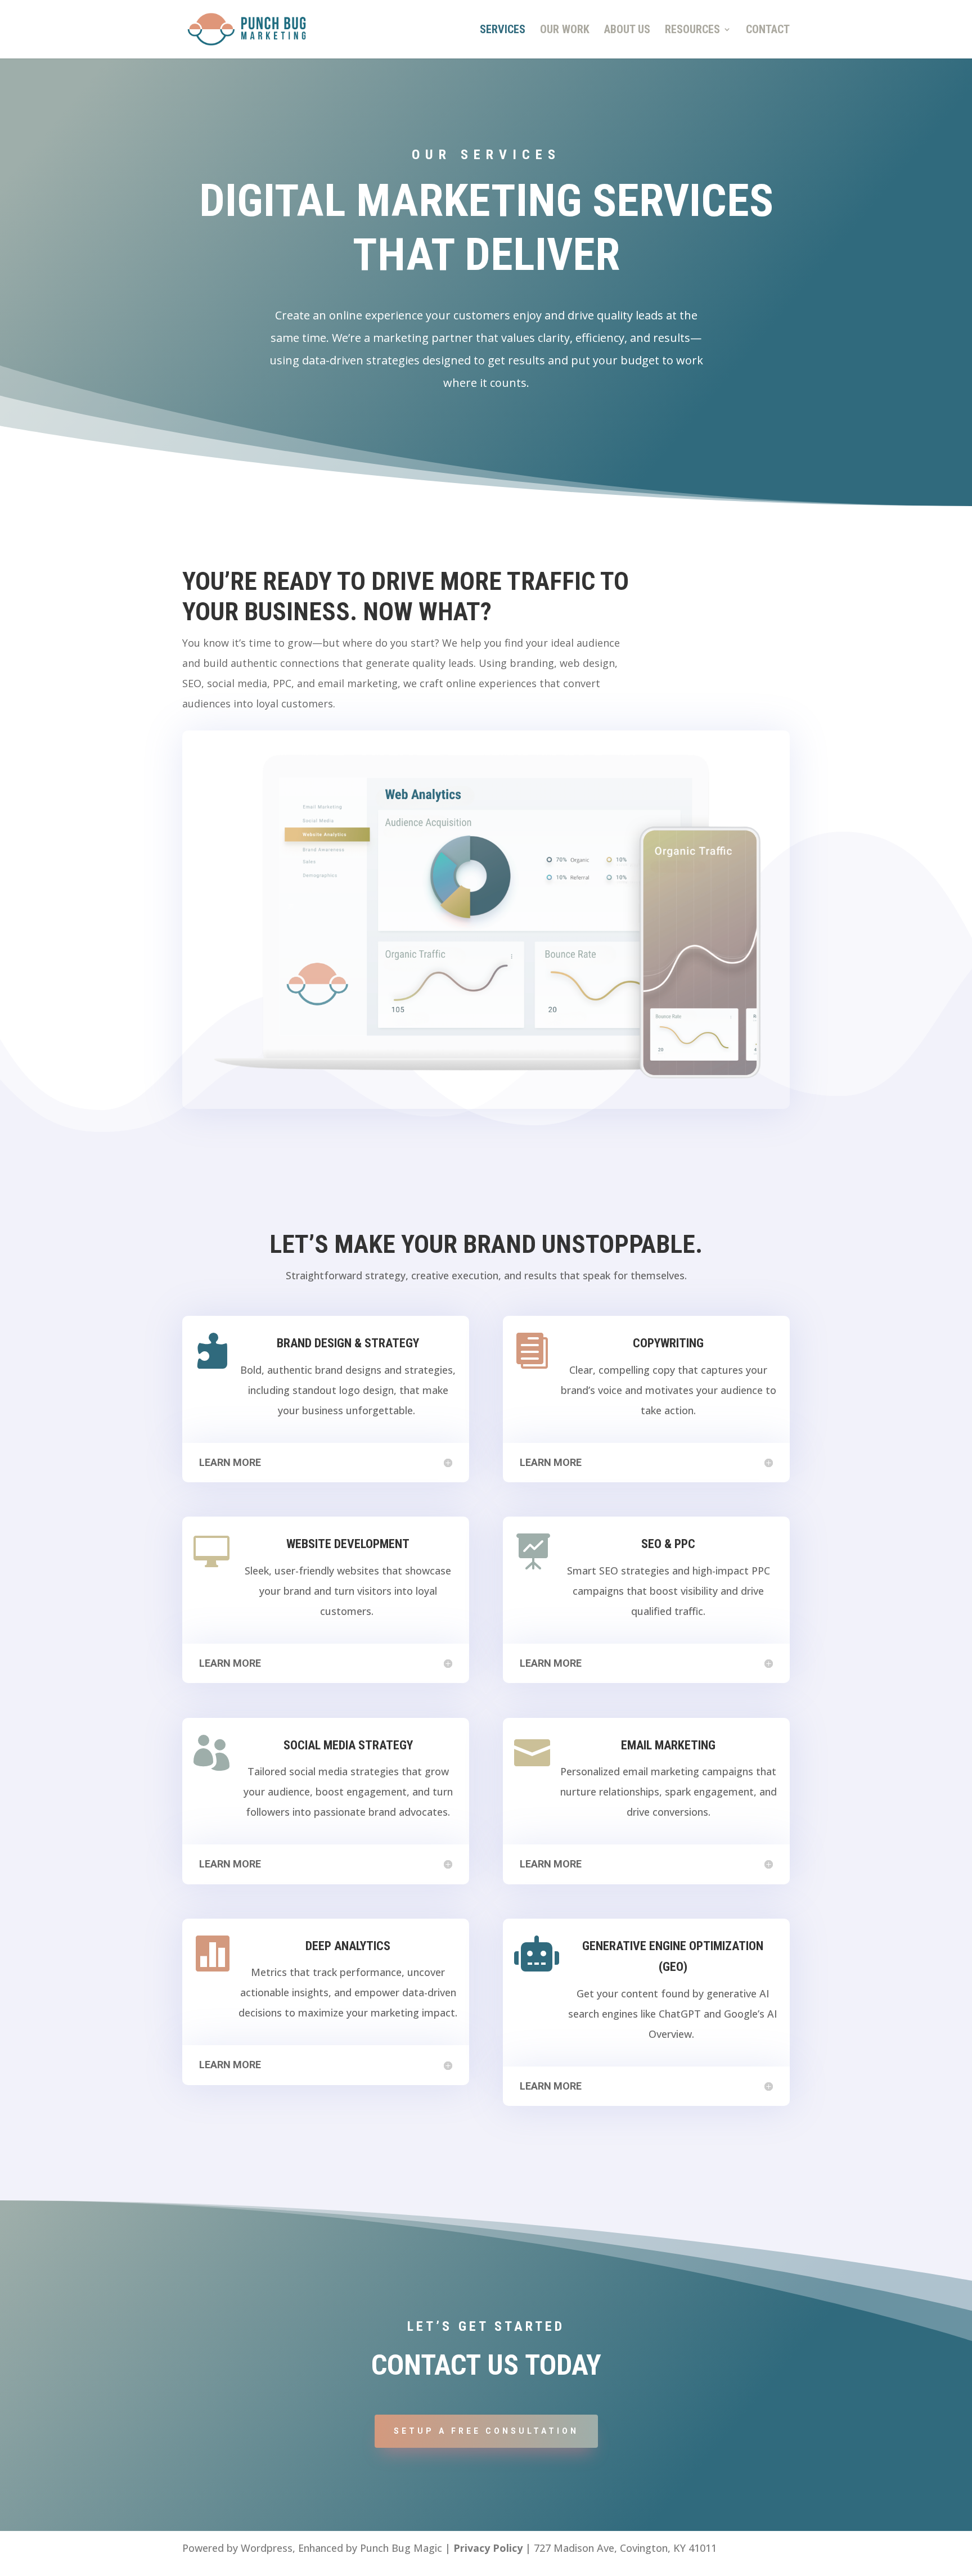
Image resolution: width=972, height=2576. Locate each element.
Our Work (565, 31)
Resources (692, 31)
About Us (627, 31)
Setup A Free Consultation (486, 2431)
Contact (768, 31)
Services (503, 31)
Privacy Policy (488, 2548)
